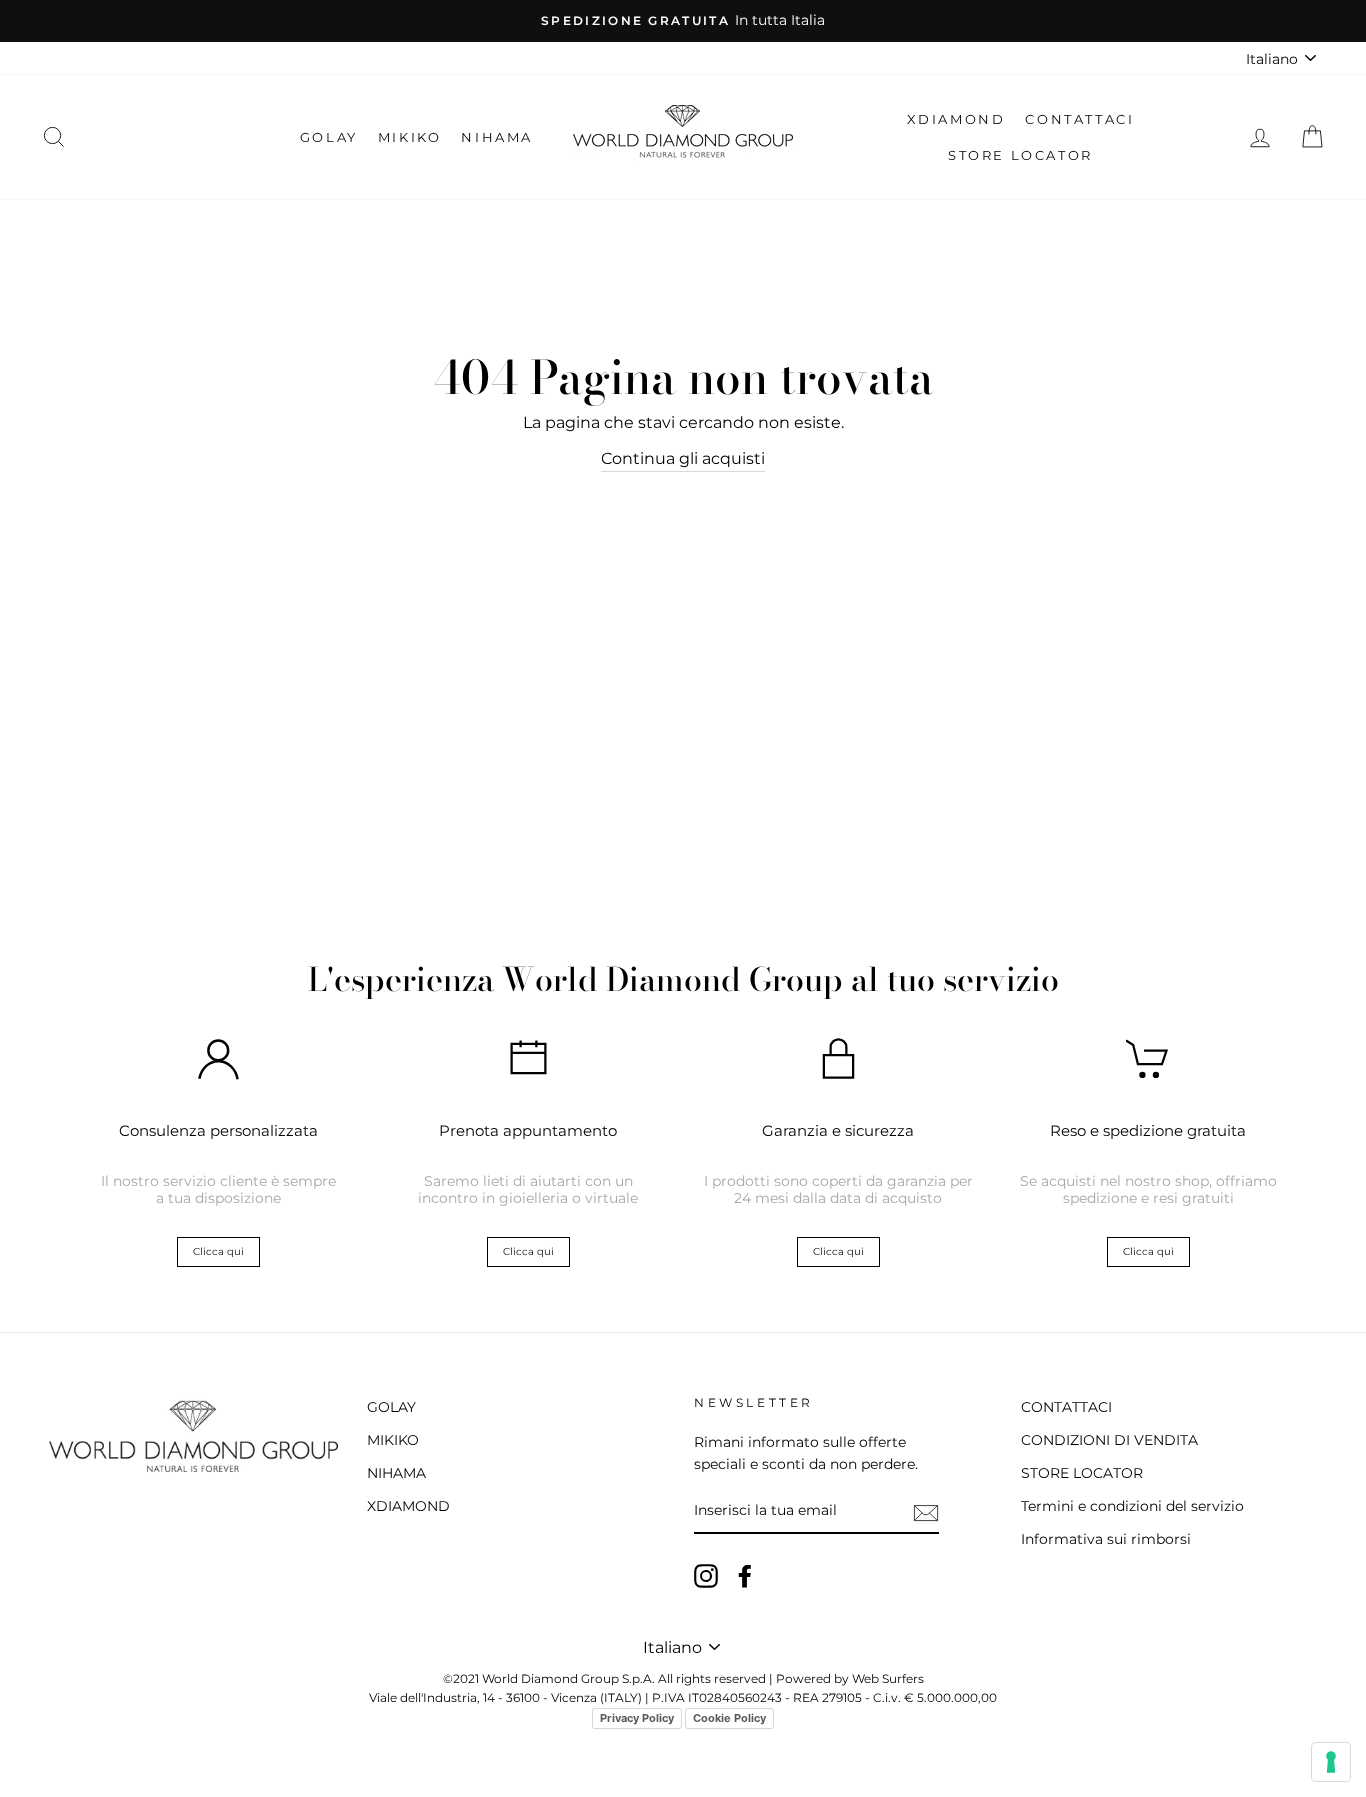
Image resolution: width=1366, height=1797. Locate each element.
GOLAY (329, 137)
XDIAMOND (956, 119)
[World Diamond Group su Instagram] (706, 1576)
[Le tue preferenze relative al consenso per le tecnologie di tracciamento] (1331, 1762)
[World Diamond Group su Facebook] (745, 1576)
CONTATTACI (1079, 119)
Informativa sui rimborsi (1106, 1539)
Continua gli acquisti (683, 458)
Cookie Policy (729, 1718)
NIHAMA (497, 137)
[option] (683, 21)
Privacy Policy (637, 1718)
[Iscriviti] (926, 1512)
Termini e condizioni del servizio (1132, 1506)
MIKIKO (410, 137)
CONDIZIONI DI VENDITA (1109, 1440)
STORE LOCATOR (1020, 155)
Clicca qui (218, 1251)
